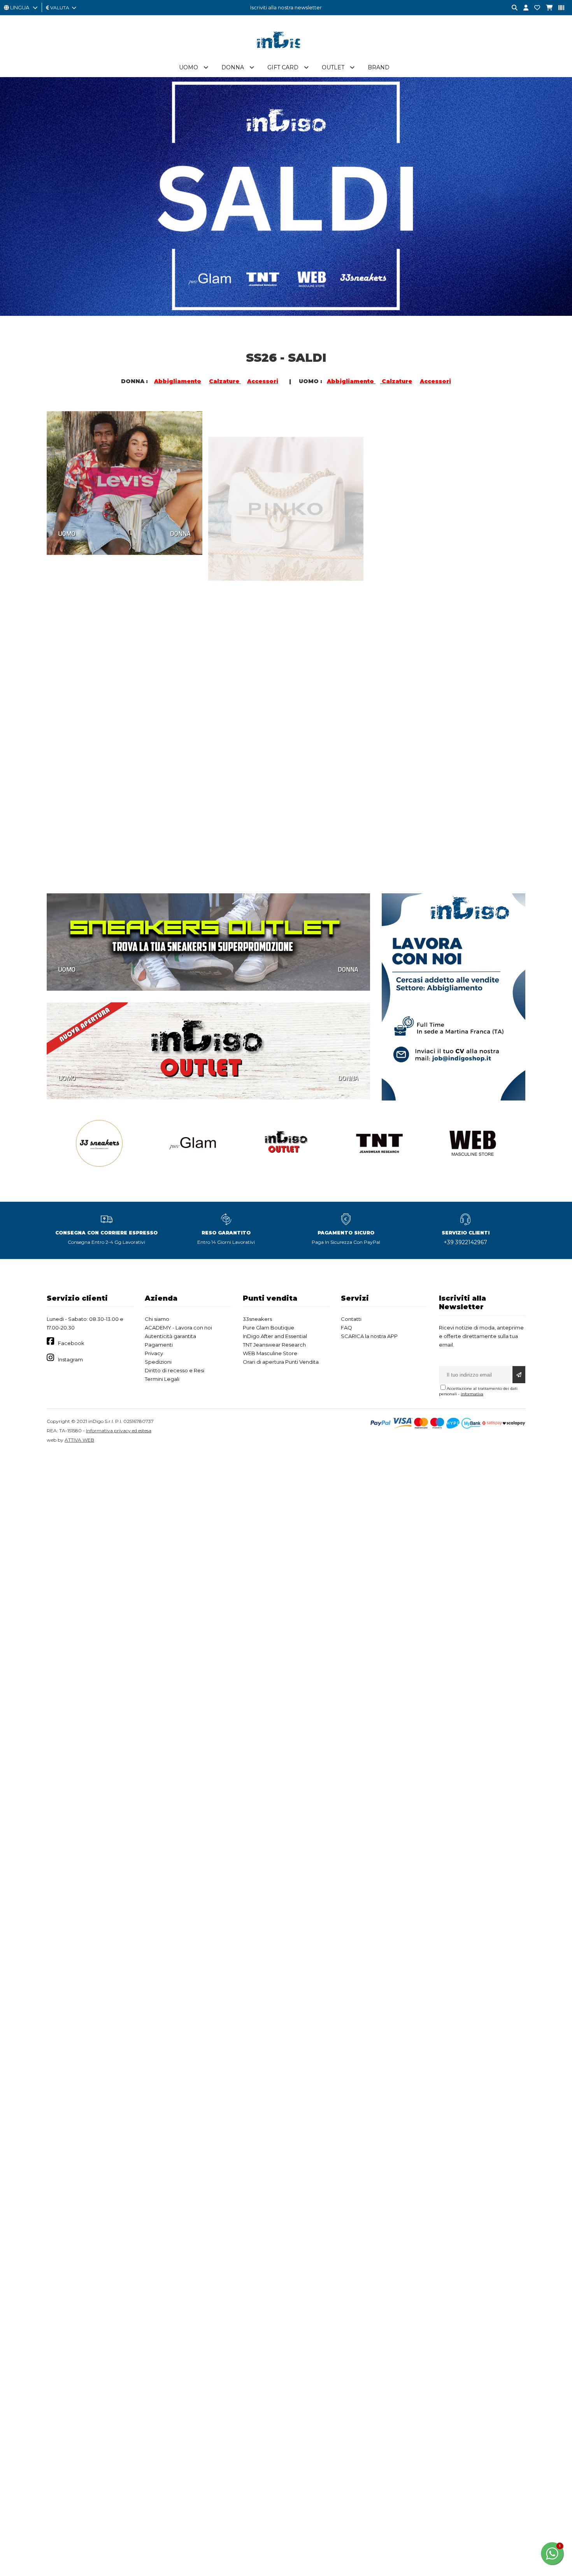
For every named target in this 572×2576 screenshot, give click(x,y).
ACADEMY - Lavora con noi (178, 1328)
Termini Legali (162, 1379)
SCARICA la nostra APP (369, 1336)
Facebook (71, 1343)
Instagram (70, 1359)
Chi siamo (157, 1319)
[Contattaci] (534, 8)
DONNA (180, 532)
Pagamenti (159, 1345)
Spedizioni (158, 1362)
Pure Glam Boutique (268, 1328)
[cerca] (512, 8)
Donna (233, 67)
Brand (379, 67)
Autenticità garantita (170, 1336)
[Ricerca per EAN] (558, 8)
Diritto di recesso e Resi (175, 1370)
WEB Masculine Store (270, 1353)
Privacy (154, 1353)
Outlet (333, 67)
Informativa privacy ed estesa (119, 1431)
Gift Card (283, 67)
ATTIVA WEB (79, 1440)
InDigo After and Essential (275, 1336)
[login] (523, 8)
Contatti (351, 1319)
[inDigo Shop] (286, 54)
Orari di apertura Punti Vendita (281, 1362)
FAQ (347, 1328)
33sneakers (257, 1319)
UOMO (67, 532)
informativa (472, 1394)
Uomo (189, 67)
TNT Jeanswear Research (274, 1345)
